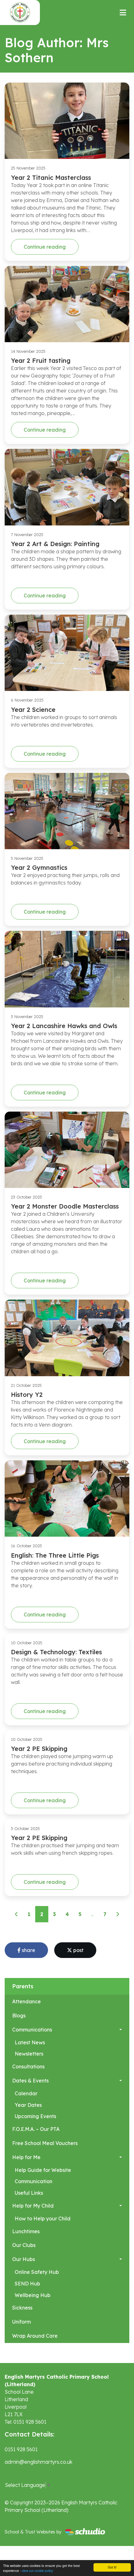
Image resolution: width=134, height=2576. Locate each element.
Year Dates (28, 2105)
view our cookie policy (37, 2571)
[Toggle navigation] (123, 13)
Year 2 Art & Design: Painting (55, 544)
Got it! (112, 2567)
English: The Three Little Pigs (55, 1555)
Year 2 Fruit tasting (41, 360)
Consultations (28, 2066)
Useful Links (29, 2193)
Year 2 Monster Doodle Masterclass (65, 1206)
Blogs (19, 2016)
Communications (32, 2030)
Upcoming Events (35, 2116)
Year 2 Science (33, 710)
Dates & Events (30, 2081)
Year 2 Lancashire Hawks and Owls (64, 1026)
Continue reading (45, 247)
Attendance (26, 2001)
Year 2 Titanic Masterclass (51, 177)
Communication (33, 2181)
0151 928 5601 (21, 2449)
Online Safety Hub (37, 2272)
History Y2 (27, 1394)
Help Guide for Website (43, 2170)
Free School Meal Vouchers (45, 2143)
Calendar (26, 2093)
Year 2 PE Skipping (39, 1749)
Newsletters (29, 2054)
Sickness (22, 2308)
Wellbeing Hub (33, 2295)
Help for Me (26, 2157)
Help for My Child (33, 2206)
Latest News (30, 2042)
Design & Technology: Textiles (56, 1652)
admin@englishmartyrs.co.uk (38, 2462)
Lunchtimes (26, 2231)
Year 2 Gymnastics (39, 867)
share (28, 1950)
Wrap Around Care (35, 2336)
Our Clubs (24, 2245)
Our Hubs (24, 2259)
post (78, 1950)
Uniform (22, 2322)
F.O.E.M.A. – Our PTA (36, 2129)
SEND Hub (27, 2284)
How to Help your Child (43, 2219)
